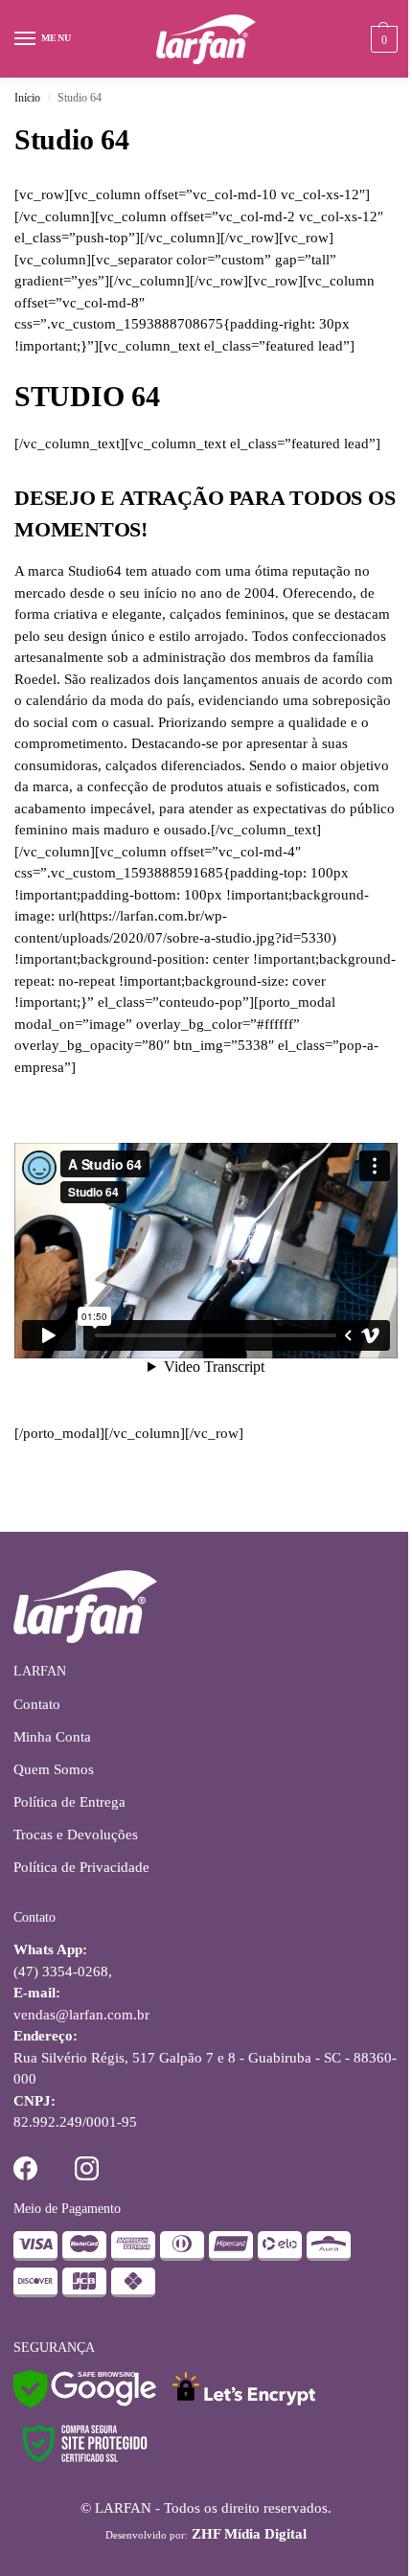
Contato (37, 1704)
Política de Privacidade (81, 1867)
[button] (382, 39)
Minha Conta (52, 1737)
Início (27, 98)
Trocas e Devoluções (76, 1835)
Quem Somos (54, 1769)
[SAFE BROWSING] (85, 2403)
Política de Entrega (69, 1802)
